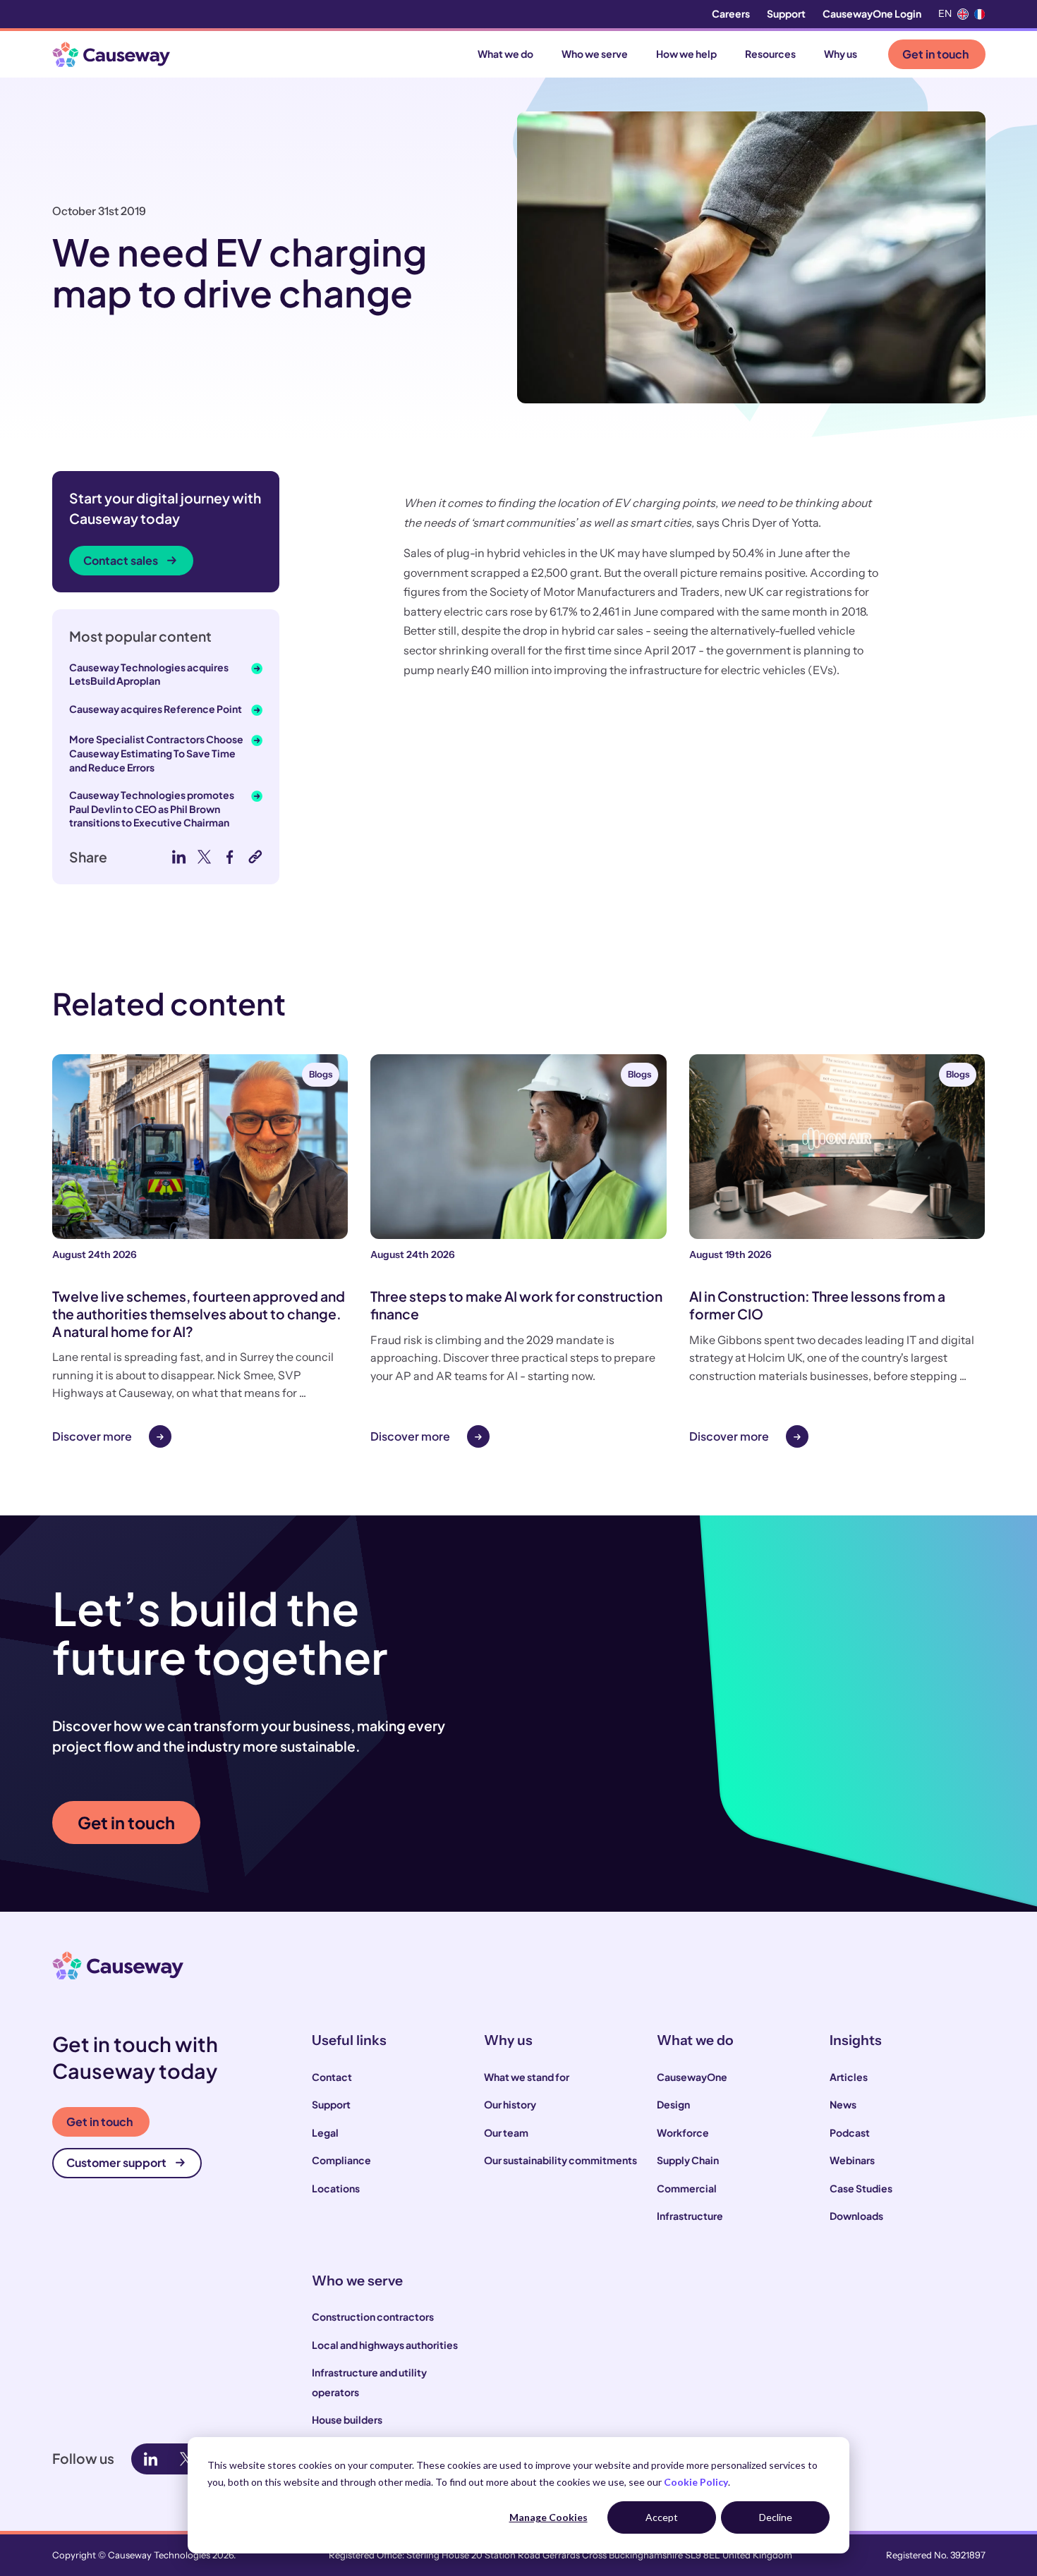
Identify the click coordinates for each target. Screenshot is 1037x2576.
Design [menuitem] (673, 2104)
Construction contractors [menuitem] (373, 2316)
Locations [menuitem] (336, 2188)
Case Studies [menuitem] (861, 2188)
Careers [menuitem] (731, 13)
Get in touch (935, 54)
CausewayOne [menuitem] (692, 2077)
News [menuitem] (843, 2104)
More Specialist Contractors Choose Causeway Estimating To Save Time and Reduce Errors (156, 753)
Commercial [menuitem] (687, 2188)
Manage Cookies (548, 2517)
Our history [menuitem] (510, 2104)
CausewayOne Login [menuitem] (872, 13)
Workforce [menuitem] (683, 2132)
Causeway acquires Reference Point (156, 709)
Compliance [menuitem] (341, 2160)
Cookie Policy (696, 2482)
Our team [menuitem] (506, 2132)
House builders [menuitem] (347, 2419)
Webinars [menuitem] (852, 2160)
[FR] (980, 14)
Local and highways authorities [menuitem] (385, 2345)
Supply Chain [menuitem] (688, 2160)
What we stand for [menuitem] (527, 2077)
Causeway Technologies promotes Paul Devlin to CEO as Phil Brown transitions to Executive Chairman (152, 808)
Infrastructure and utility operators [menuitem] (369, 2382)
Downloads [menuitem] (856, 2216)
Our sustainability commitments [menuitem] (560, 2160)
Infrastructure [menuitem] (690, 2216)
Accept (662, 2517)
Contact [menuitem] (332, 2077)
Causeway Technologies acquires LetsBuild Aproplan (149, 674)
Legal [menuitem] (325, 2132)
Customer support (116, 2162)
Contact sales (121, 560)
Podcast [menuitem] (850, 2132)
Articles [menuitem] (849, 2077)
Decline (776, 2517)
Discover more (92, 1436)
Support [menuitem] (786, 13)
